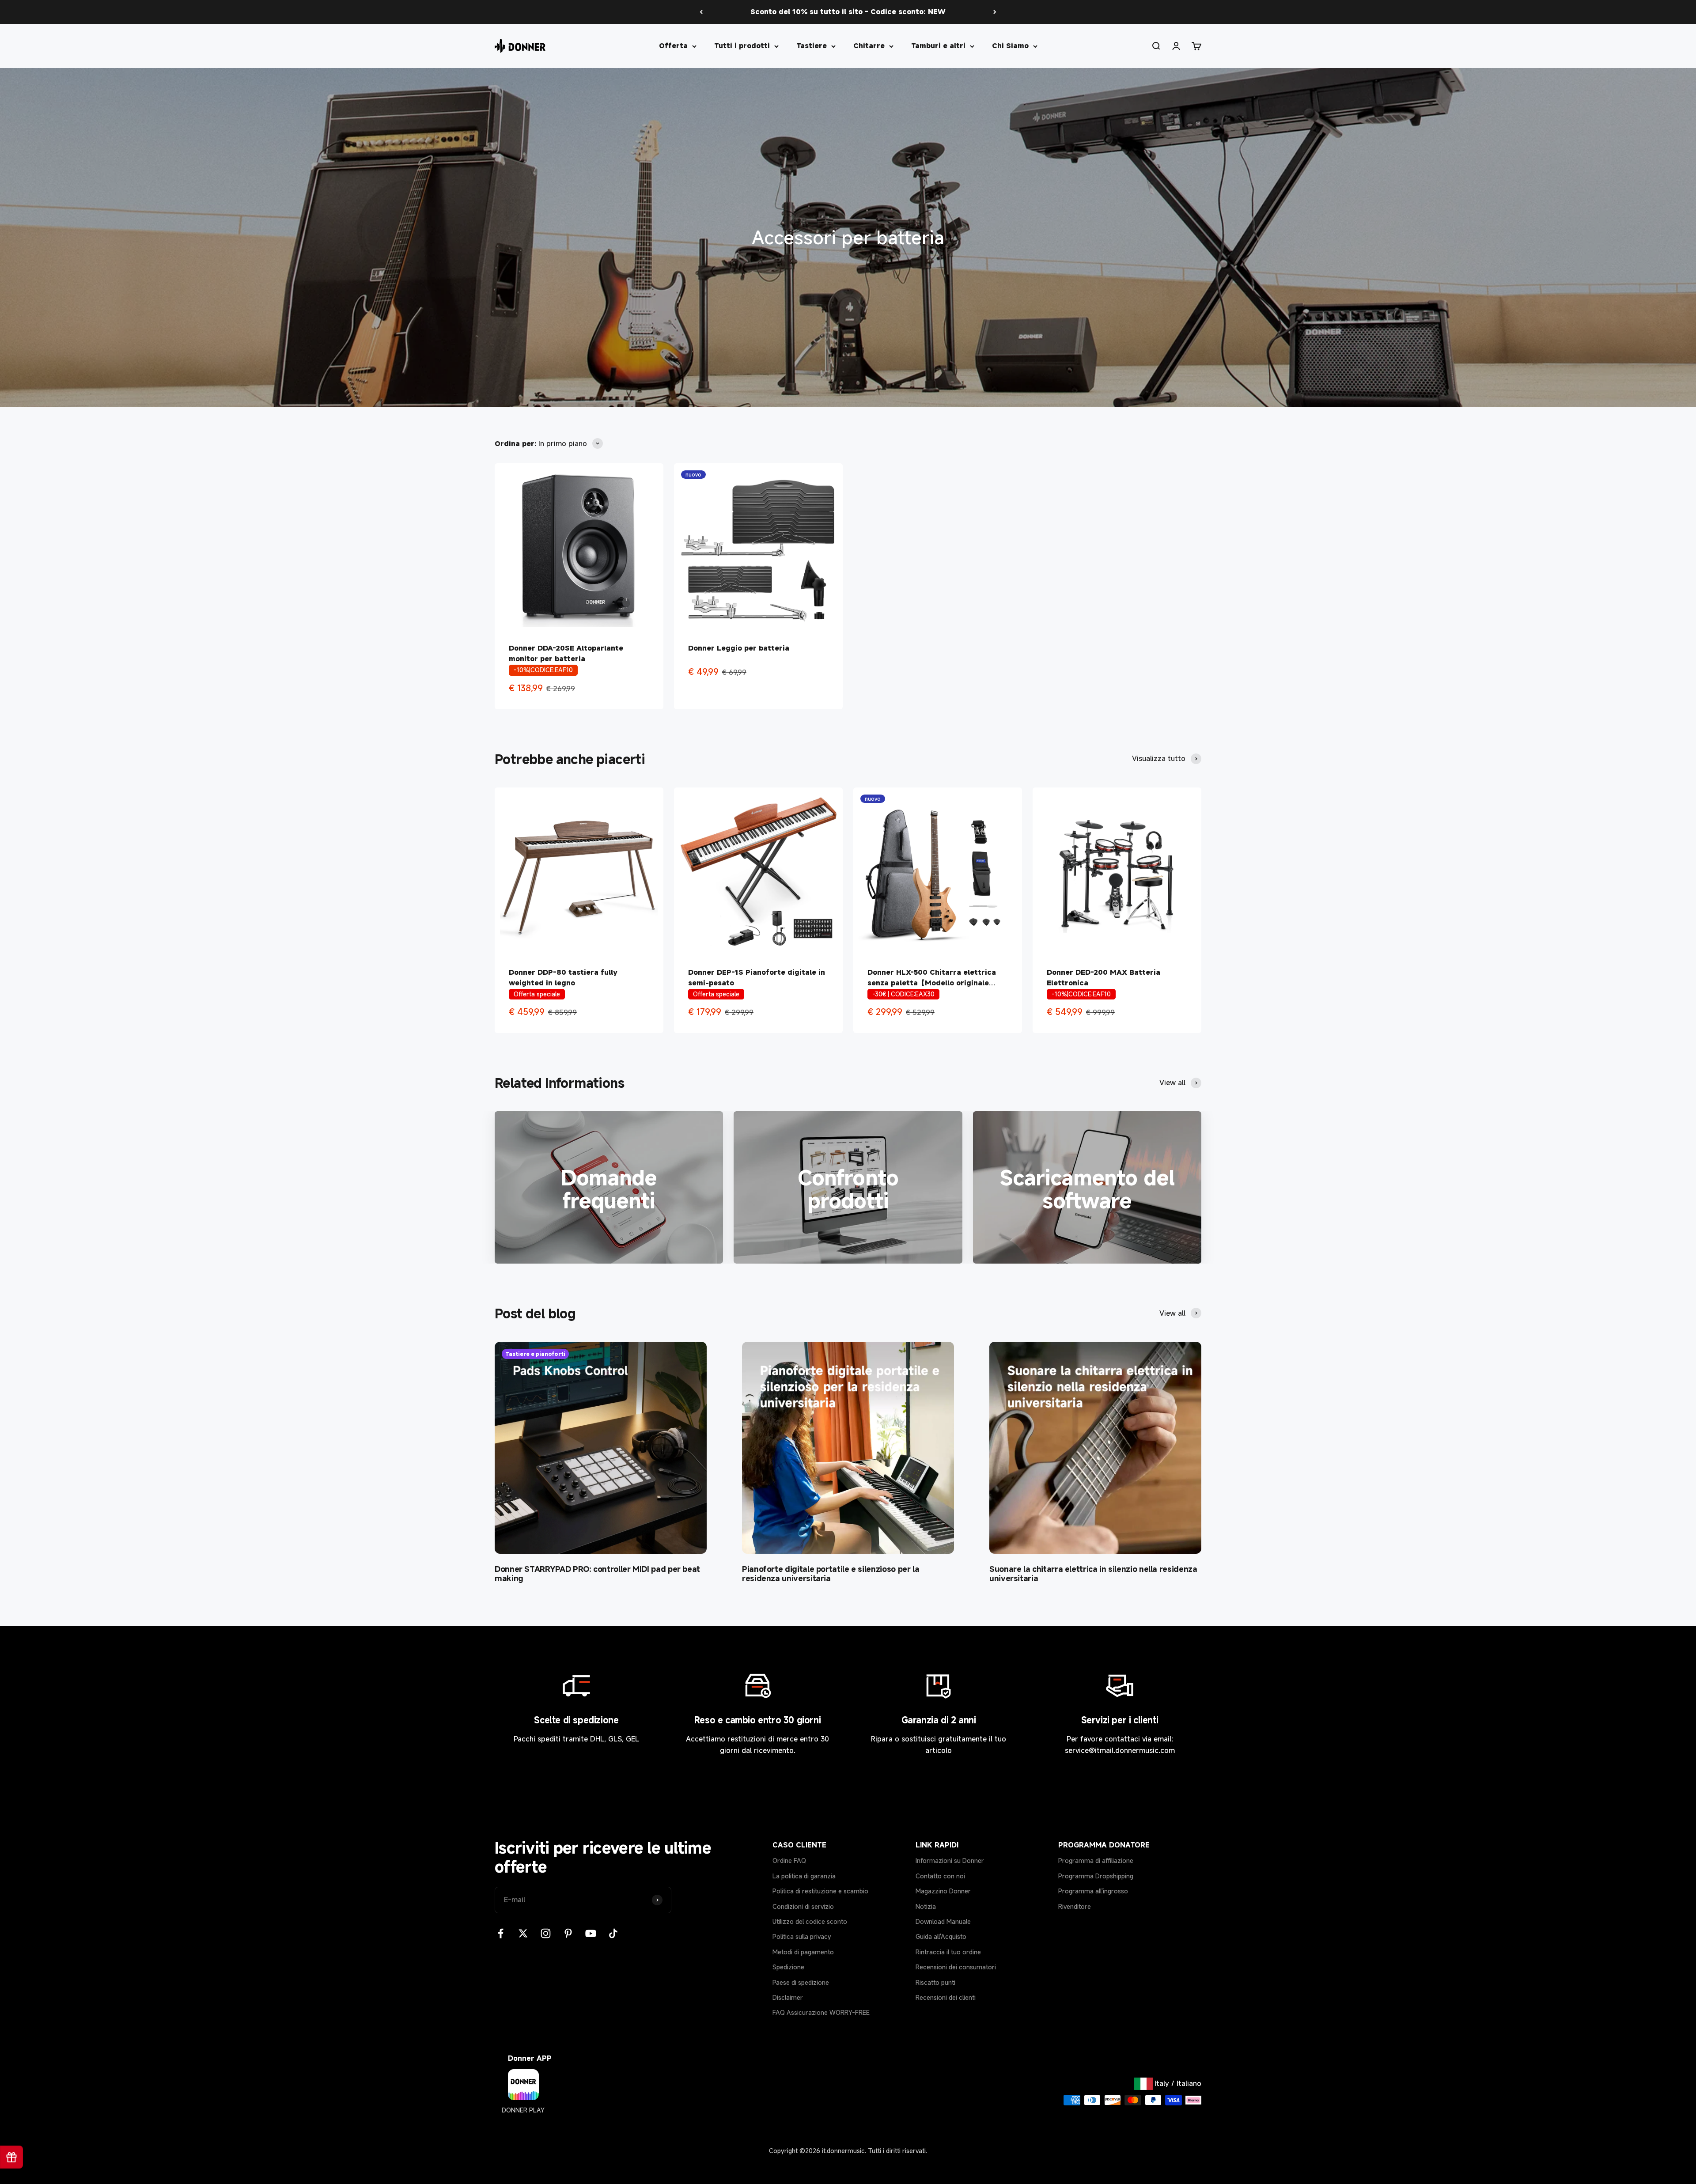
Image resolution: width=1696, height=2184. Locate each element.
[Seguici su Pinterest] (568, 1933)
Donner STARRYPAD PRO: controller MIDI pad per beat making (597, 1574)
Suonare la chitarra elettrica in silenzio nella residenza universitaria (1093, 1574)
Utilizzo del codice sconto (810, 1921)
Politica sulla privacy (802, 1936)
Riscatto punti (935, 1982)
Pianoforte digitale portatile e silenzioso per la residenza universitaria (831, 1574)
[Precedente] (701, 12)
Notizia (926, 1906)
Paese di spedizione (801, 1982)
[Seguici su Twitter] (523, 1933)
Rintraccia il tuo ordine (948, 1952)
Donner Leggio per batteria (739, 648)
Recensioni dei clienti (946, 1997)
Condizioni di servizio (803, 1906)
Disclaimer (788, 1997)
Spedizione (788, 1967)
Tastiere (812, 45)
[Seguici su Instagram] (546, 1933)
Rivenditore (1075, 1906)
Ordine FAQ (789, 1860)
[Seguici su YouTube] (591, 1933)
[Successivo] (995, 12)
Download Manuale (943, 1921)
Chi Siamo (1010, 45)
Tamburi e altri (938, 45)
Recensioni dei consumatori (956, 1967)
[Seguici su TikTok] (613, 1933)
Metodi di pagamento (803, 1952)
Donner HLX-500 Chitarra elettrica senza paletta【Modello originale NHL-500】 (932, 983)
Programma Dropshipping (1096, 1876)
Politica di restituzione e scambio (820, 1891)
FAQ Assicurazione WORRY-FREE (821, 2012)
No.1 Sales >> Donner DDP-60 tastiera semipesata (848, 11)
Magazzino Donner (943, 1891)
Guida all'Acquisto (941, 1936)
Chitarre (869, 45)
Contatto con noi (940, 1876)
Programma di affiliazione (1096, 1860)
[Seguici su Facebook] (501, 1933)
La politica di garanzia (804, 1876)
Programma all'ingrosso (1093, 1891)
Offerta (673, 45)
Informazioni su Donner (950, 1860)
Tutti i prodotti (742, 45)
